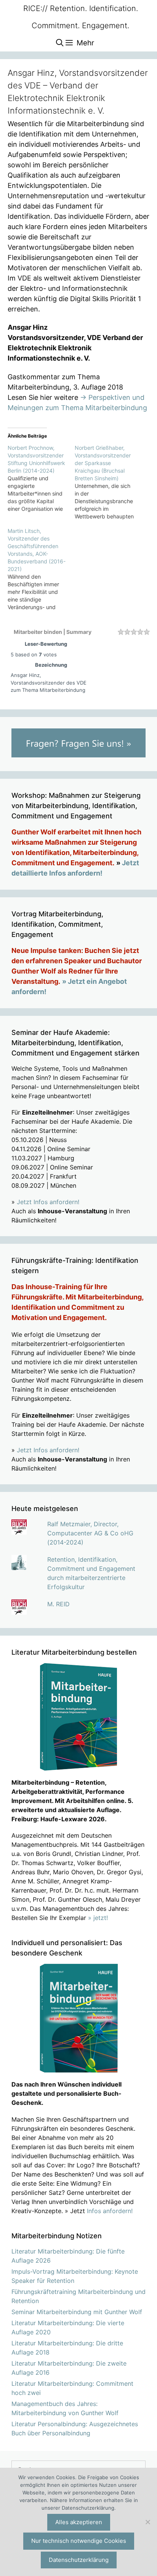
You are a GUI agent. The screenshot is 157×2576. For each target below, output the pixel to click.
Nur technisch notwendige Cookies (79, 2541)
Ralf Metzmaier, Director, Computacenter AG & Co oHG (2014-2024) (90, 1533)
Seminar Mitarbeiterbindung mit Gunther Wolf (77, 2312)
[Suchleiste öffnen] (60, 43)
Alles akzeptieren (79, 2522)
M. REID (58, 1604)
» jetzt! (98, 1918)
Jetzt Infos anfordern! (48, 1202)
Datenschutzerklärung (79, 2560)
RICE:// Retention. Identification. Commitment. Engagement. (81, 17)
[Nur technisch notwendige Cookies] (147, 2522)
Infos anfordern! (110, 2211)
